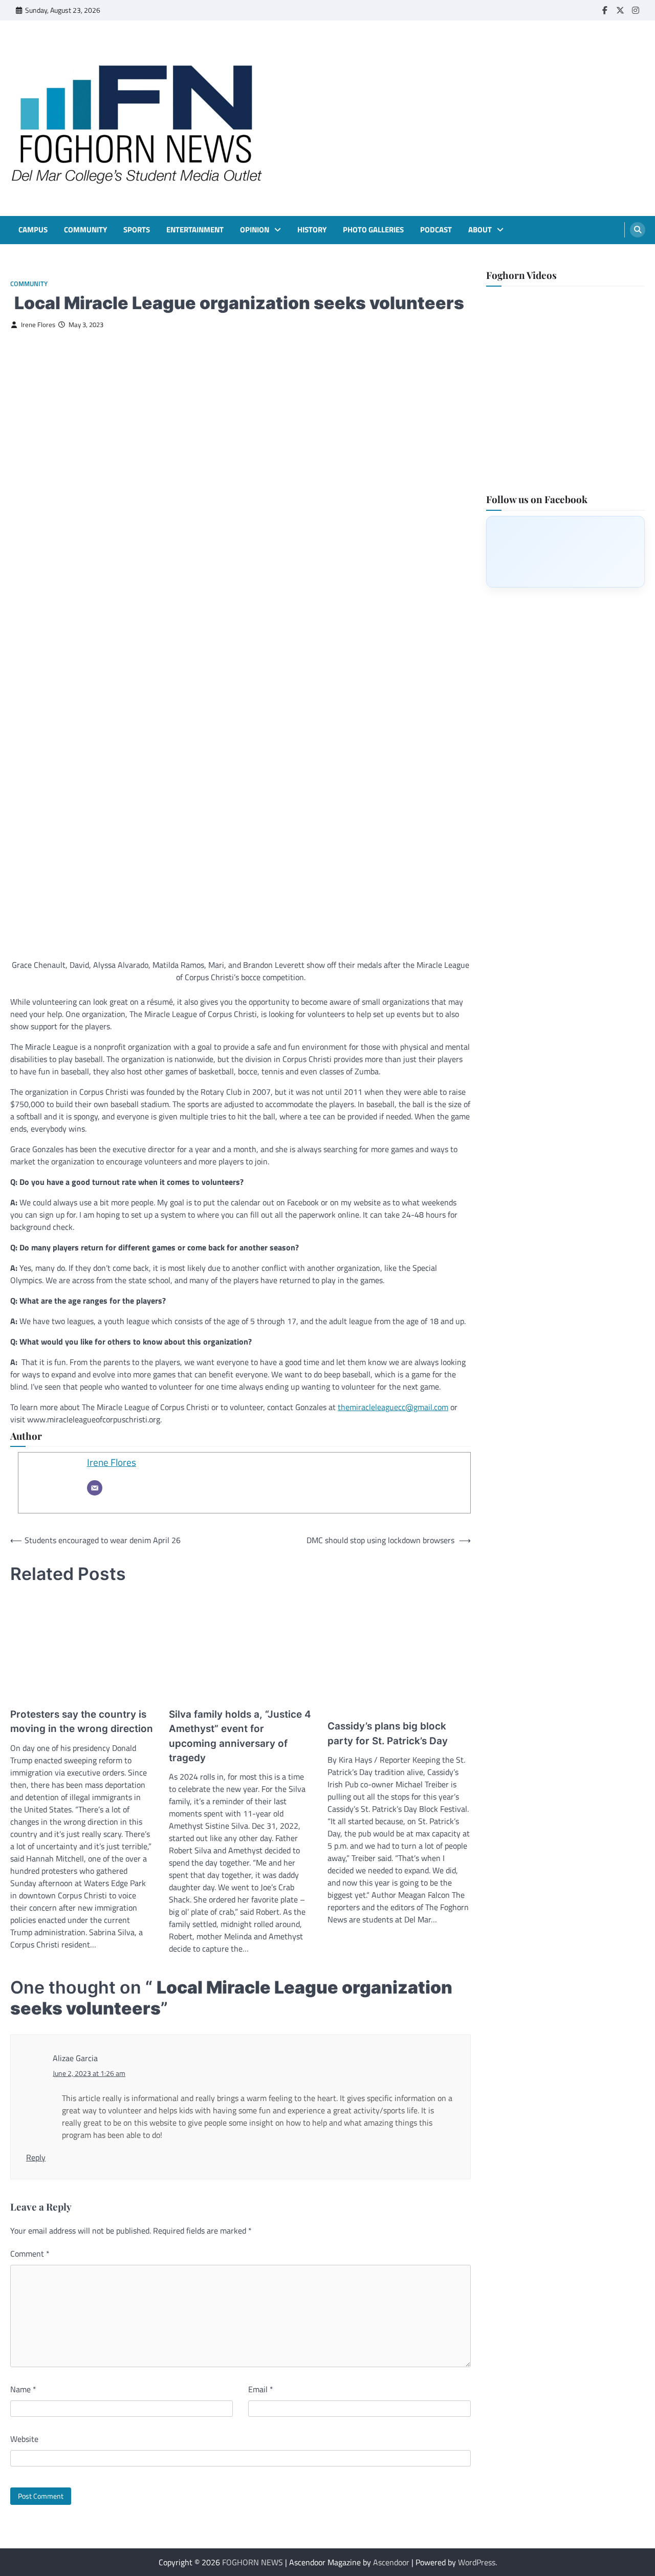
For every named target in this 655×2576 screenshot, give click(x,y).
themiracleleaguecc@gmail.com (393, 1407)
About (480, 230)
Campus (33, 230)
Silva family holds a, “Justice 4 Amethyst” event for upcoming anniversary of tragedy (240, 1736)
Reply (36, 2157)
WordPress (477, 2562)
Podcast (436, 230)
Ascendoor (391, 2562)
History (312, 230)
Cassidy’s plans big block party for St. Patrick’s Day (388, 1733)
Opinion (255, 230)
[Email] (95, 1488)
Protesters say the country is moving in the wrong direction (82, 1722)
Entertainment (195, 230)
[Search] (638, 230)
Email (261, 2389)
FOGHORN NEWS (253, 2562)
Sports (137, 230)
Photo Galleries (373, 230)
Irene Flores (38, 325)
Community (85, 230)
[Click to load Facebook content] (565, 551)
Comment (30, 2254)
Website (24, 2439)
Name (23, 2389)
